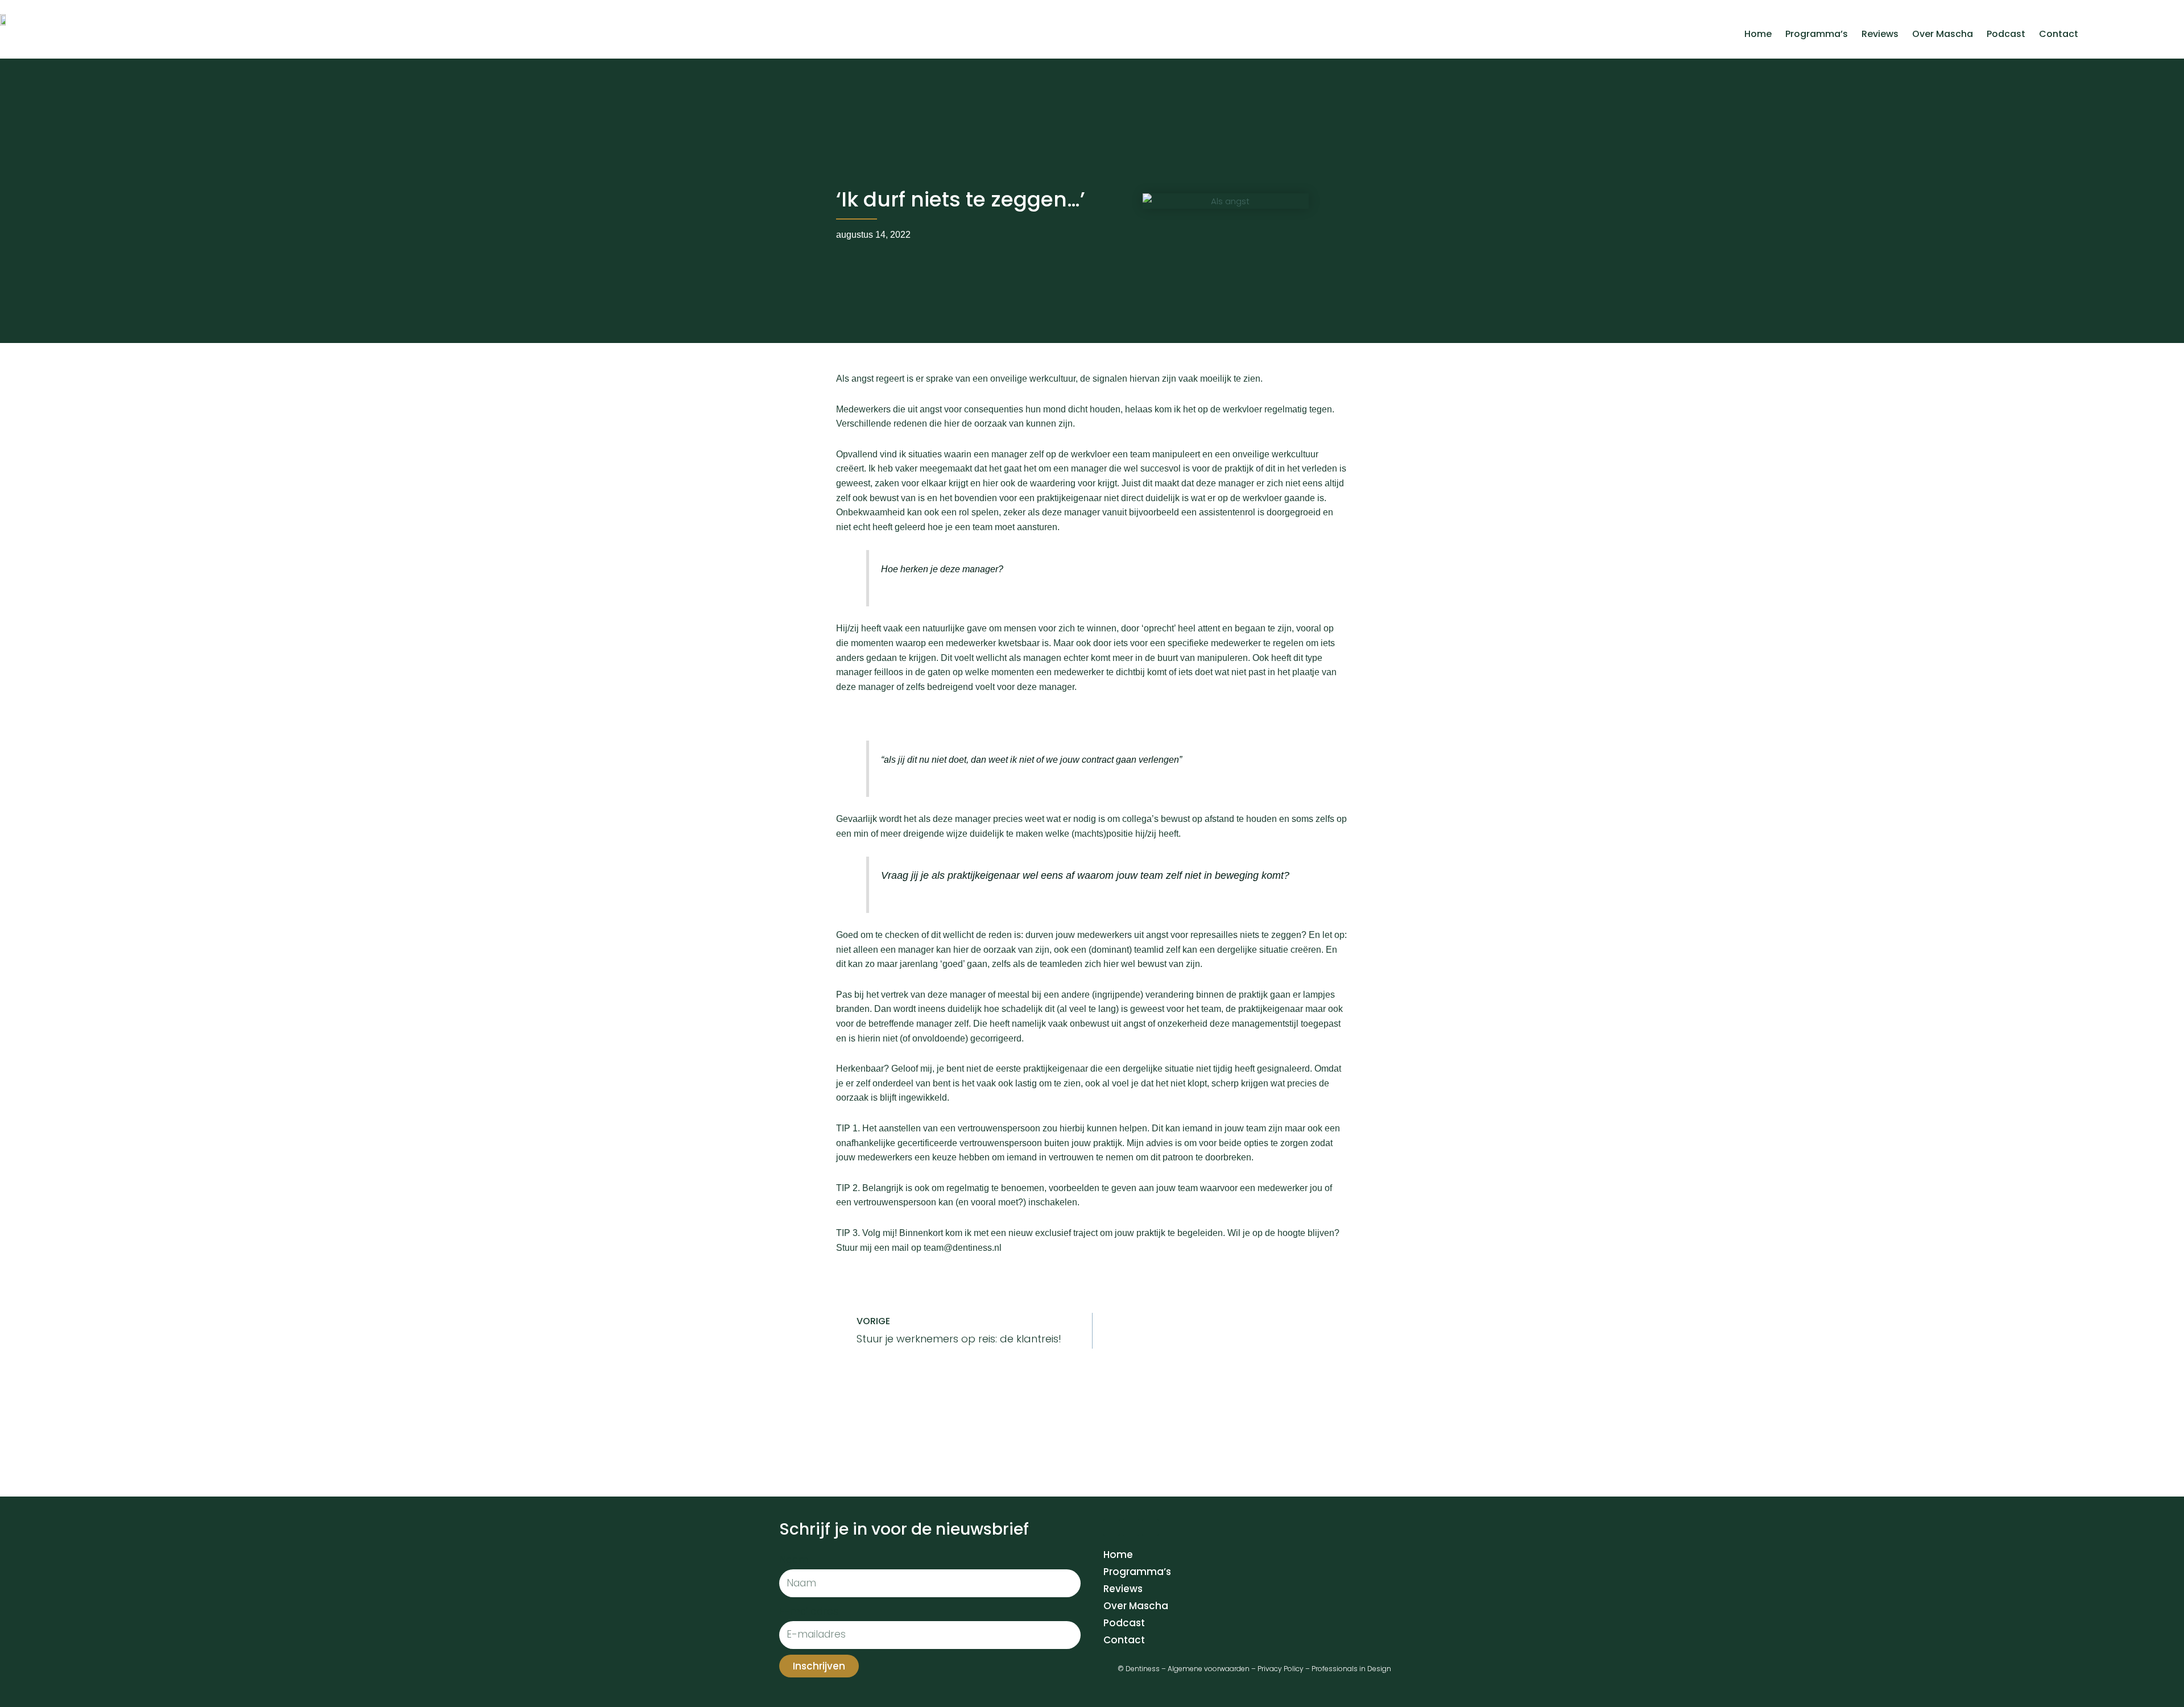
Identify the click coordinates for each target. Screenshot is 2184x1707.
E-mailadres (809, 1611)
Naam (794, 1560)
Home (1758, 34)
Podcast (2006, 34)
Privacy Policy (1281, 1669)
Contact (2059, 34)
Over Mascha (1943, 34)
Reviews (1880, 34)
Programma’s (1817, 34)
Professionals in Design (1351, 1669)
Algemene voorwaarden (1209, 1669)
